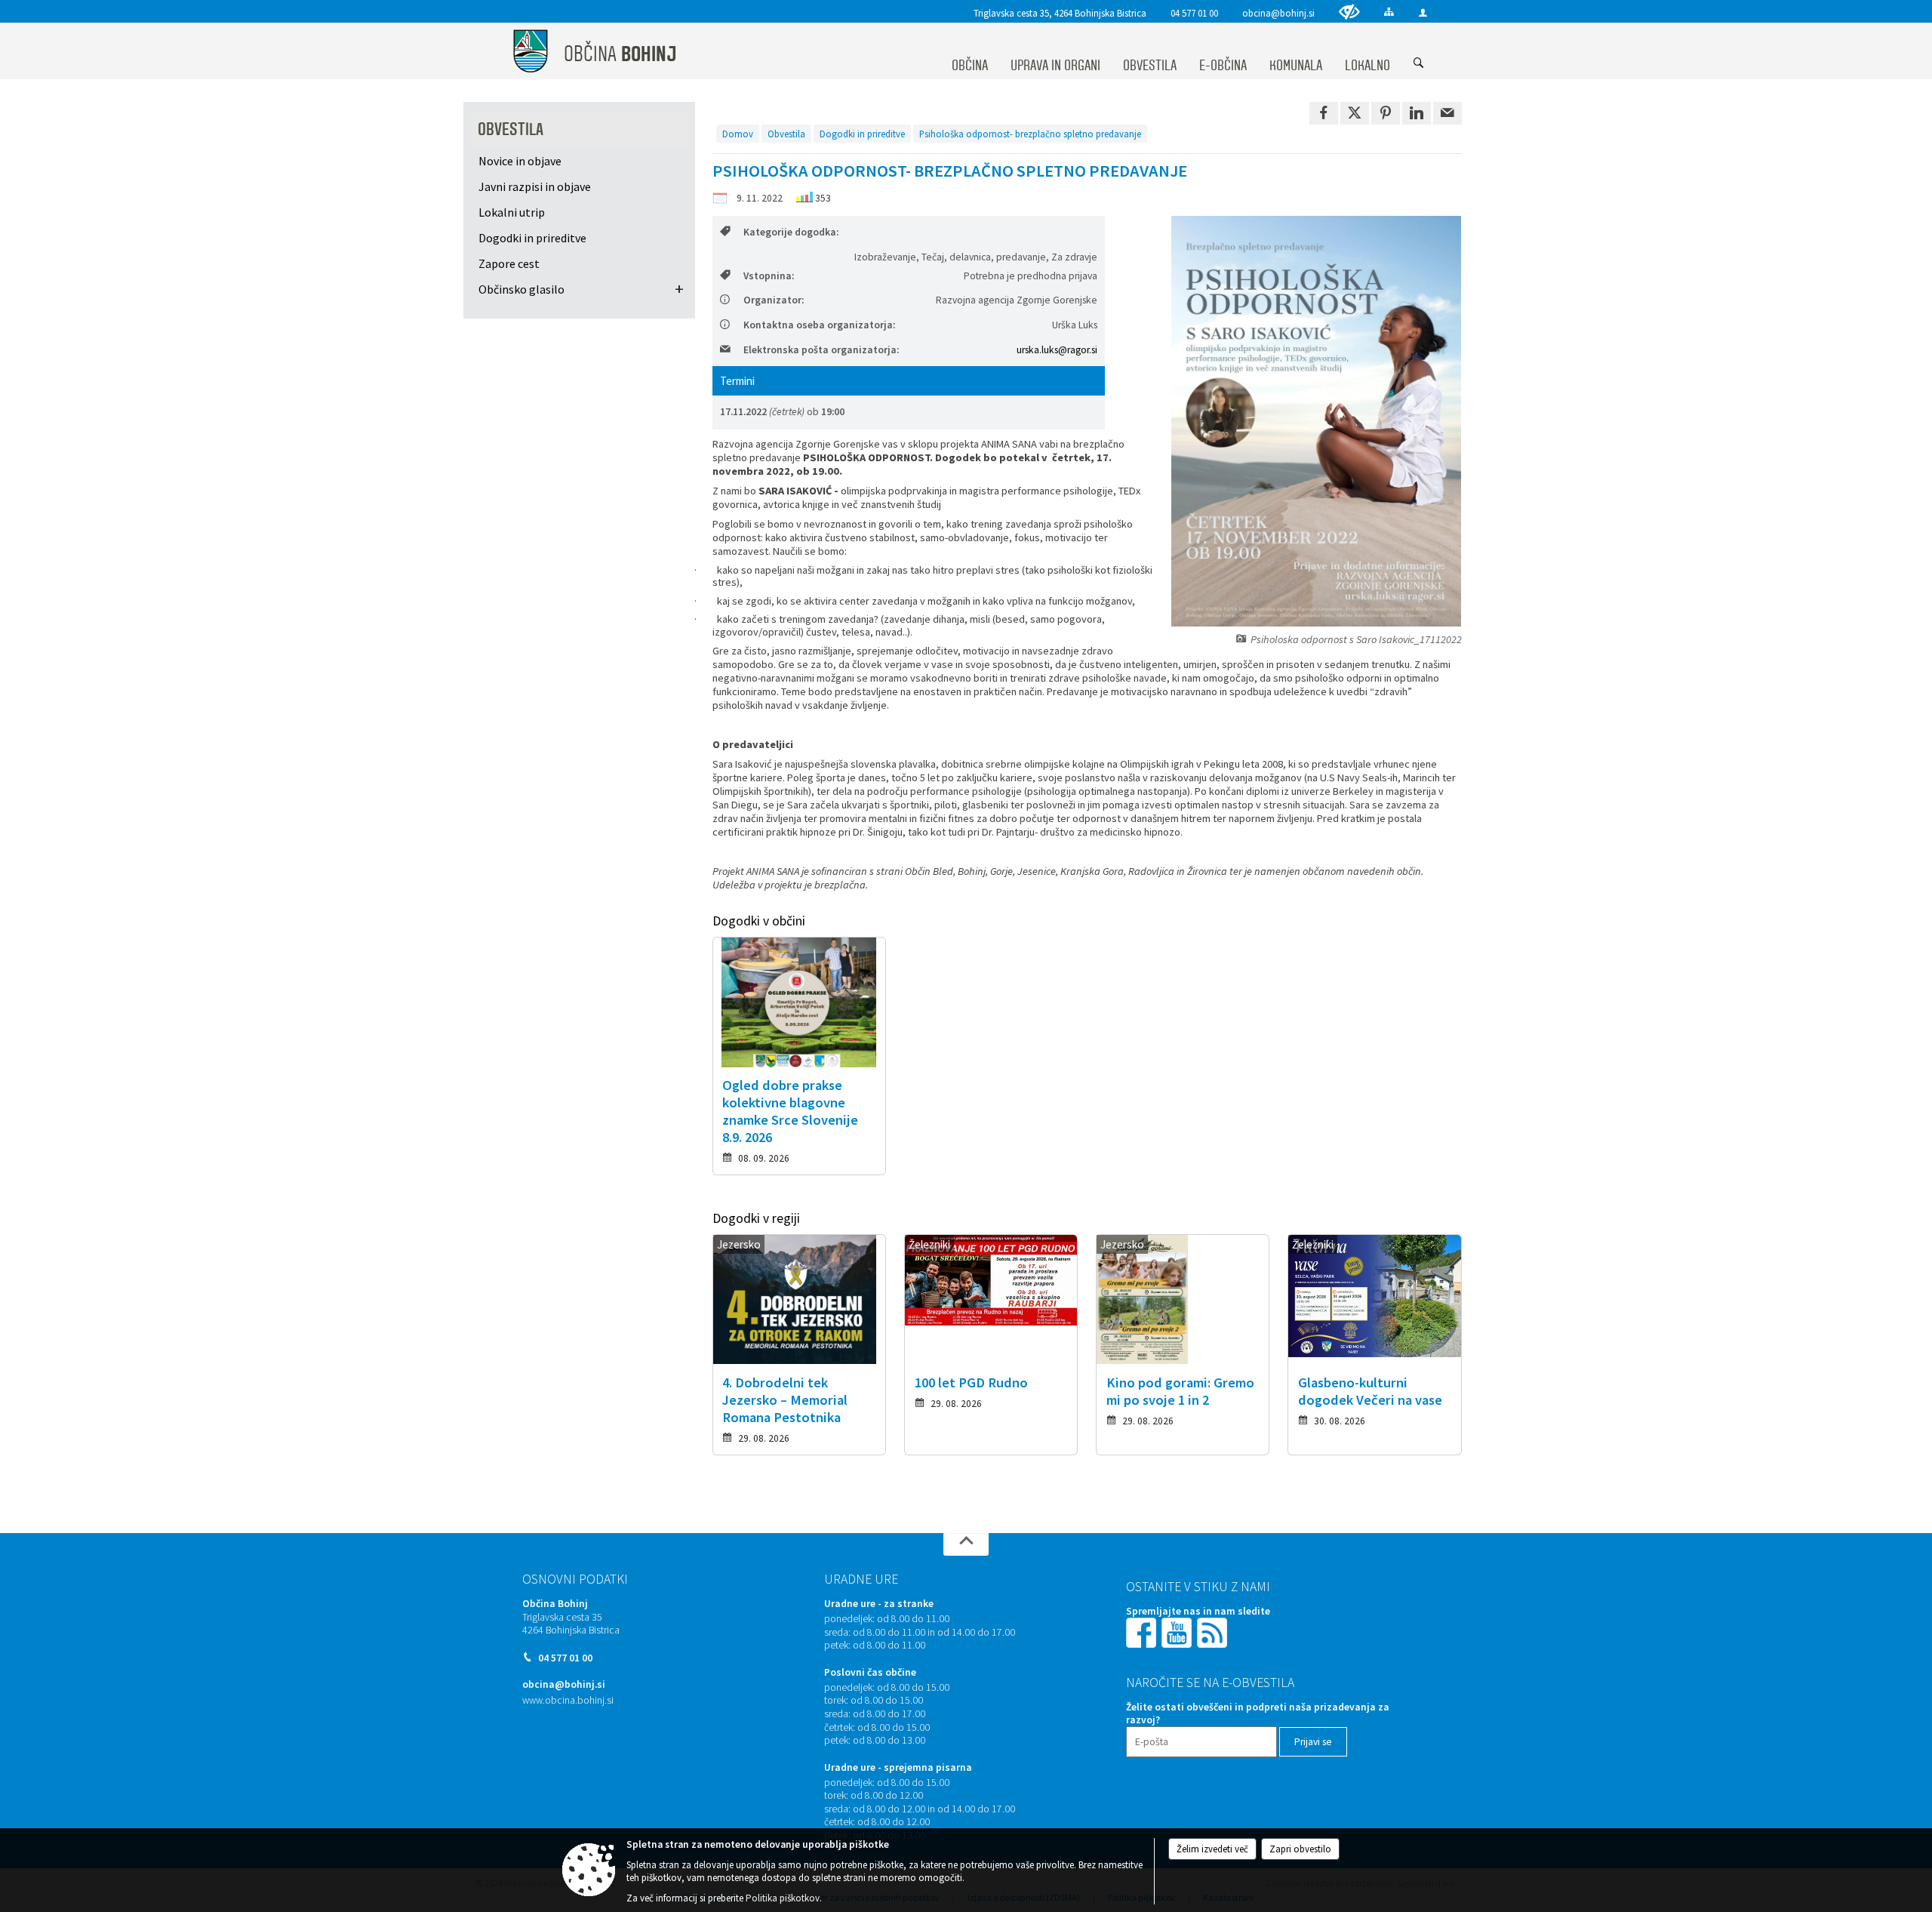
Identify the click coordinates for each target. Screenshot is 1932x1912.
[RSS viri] (1214, 1632)
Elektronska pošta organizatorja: (821, 350)
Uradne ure (861, 1579)
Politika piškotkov (783, 1898)
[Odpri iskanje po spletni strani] (1419, 63)
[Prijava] (1423, 12)
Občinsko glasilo (521, 289)
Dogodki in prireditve (862, 134)
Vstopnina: (769, 276)
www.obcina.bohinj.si (568, 1700)
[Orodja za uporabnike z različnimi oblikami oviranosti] (1349, 12)
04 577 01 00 (1194, 13)
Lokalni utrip (512, 212)
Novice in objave (520, 161)
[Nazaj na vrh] (966, 1544)
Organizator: (774, 300)
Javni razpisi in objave (535, 186)
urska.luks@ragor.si (1057, 350)
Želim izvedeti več (1212, 1849)
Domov (738, 134)
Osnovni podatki (575, 1579)
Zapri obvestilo (1300, 1849)
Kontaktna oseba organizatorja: (819, 325)
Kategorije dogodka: (791, 232)
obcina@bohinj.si (1278, 13)
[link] (1324, 113)
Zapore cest (509, 263)
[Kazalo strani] (1389, 12)
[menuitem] (970, 51)
